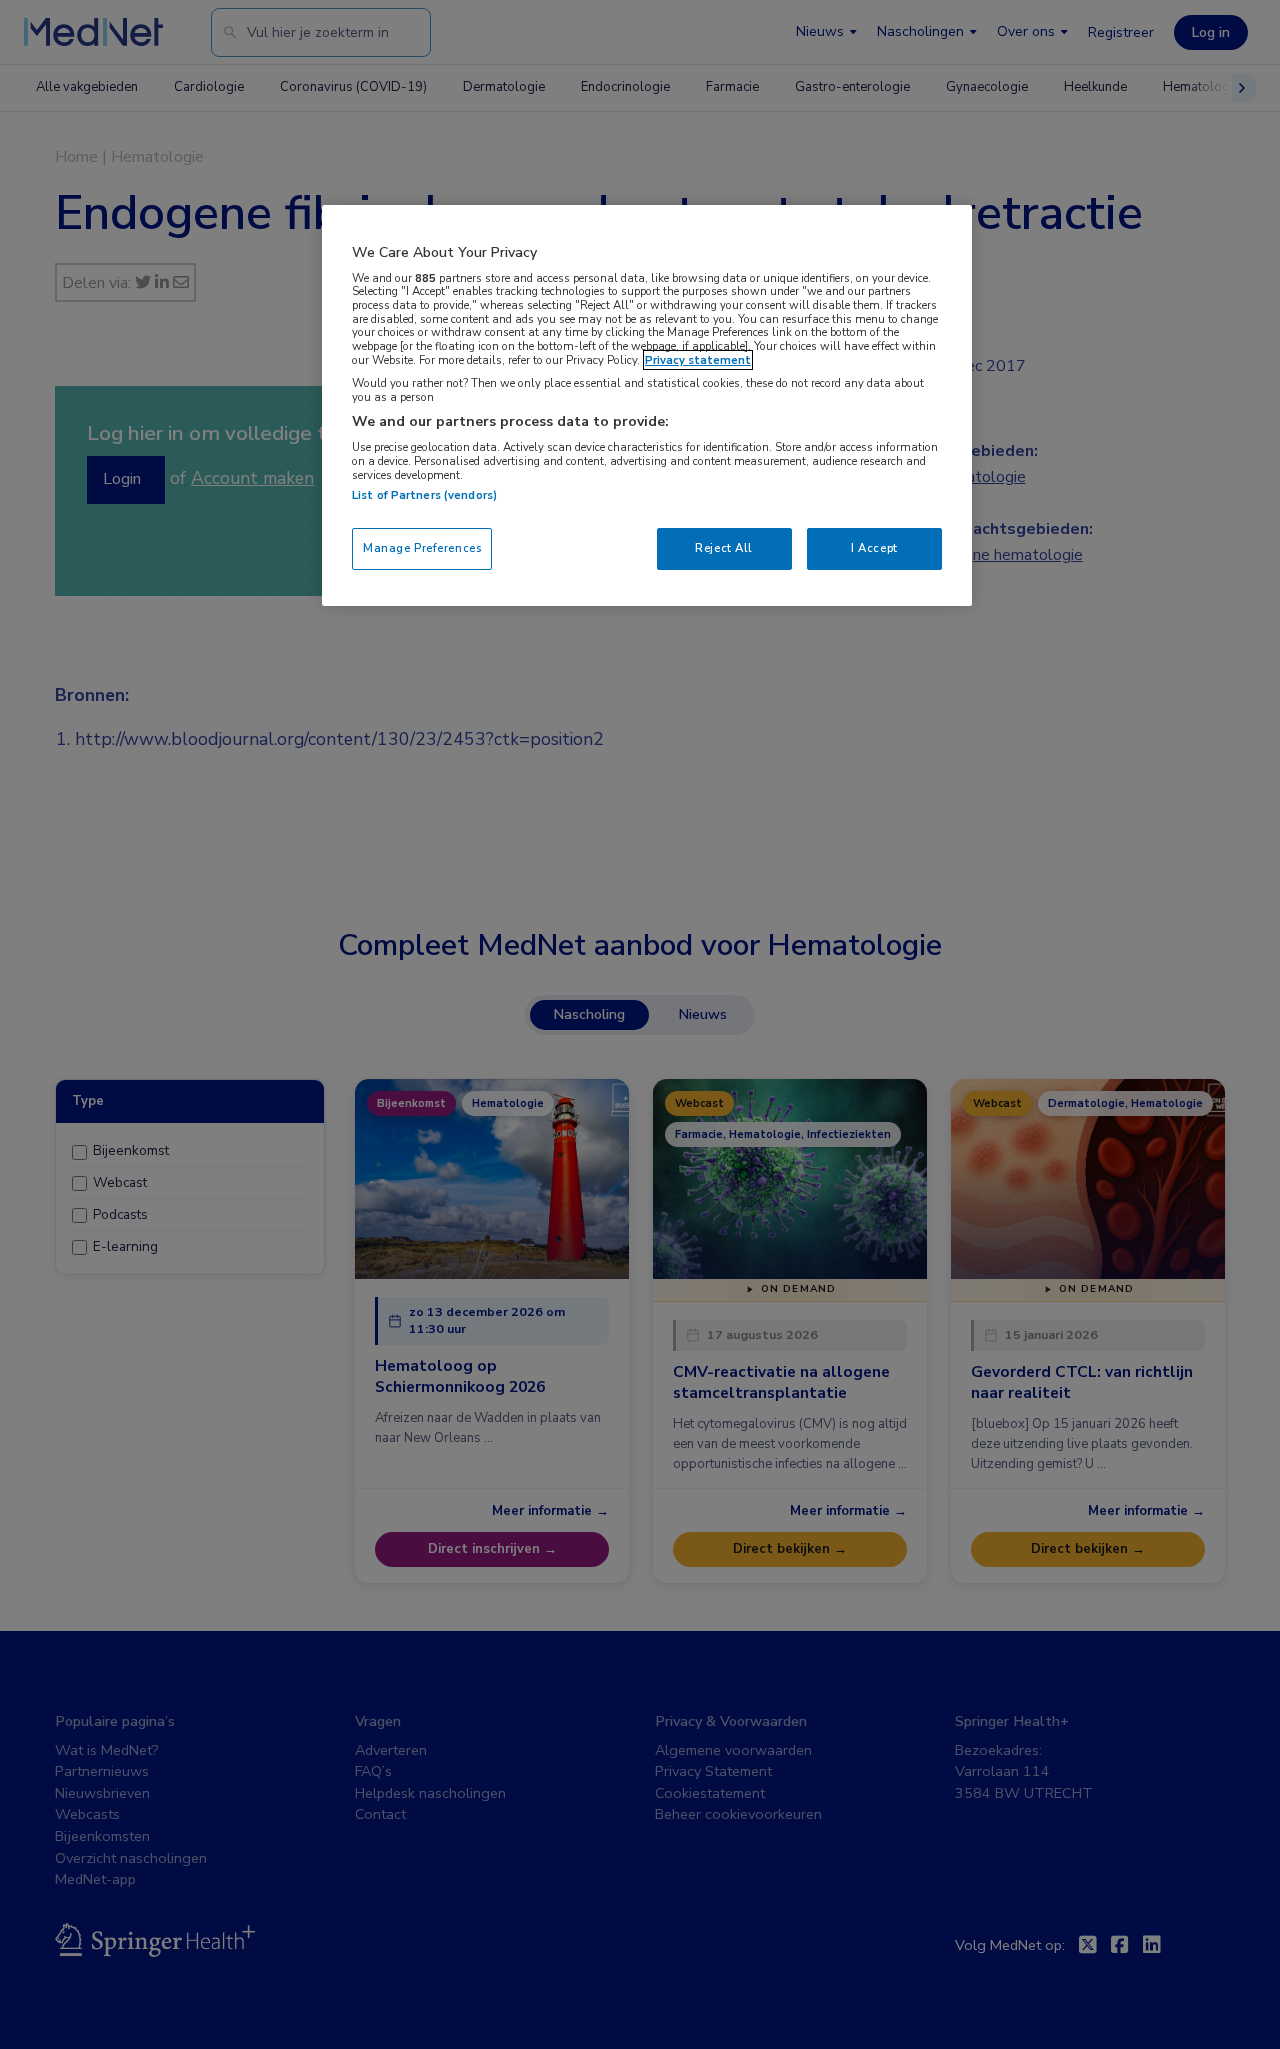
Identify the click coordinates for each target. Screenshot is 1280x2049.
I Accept (874, 548)
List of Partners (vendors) (424, 495)
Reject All (724, 548)
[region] (647, 405)
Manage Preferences (422, 548)
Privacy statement (698, 360)
